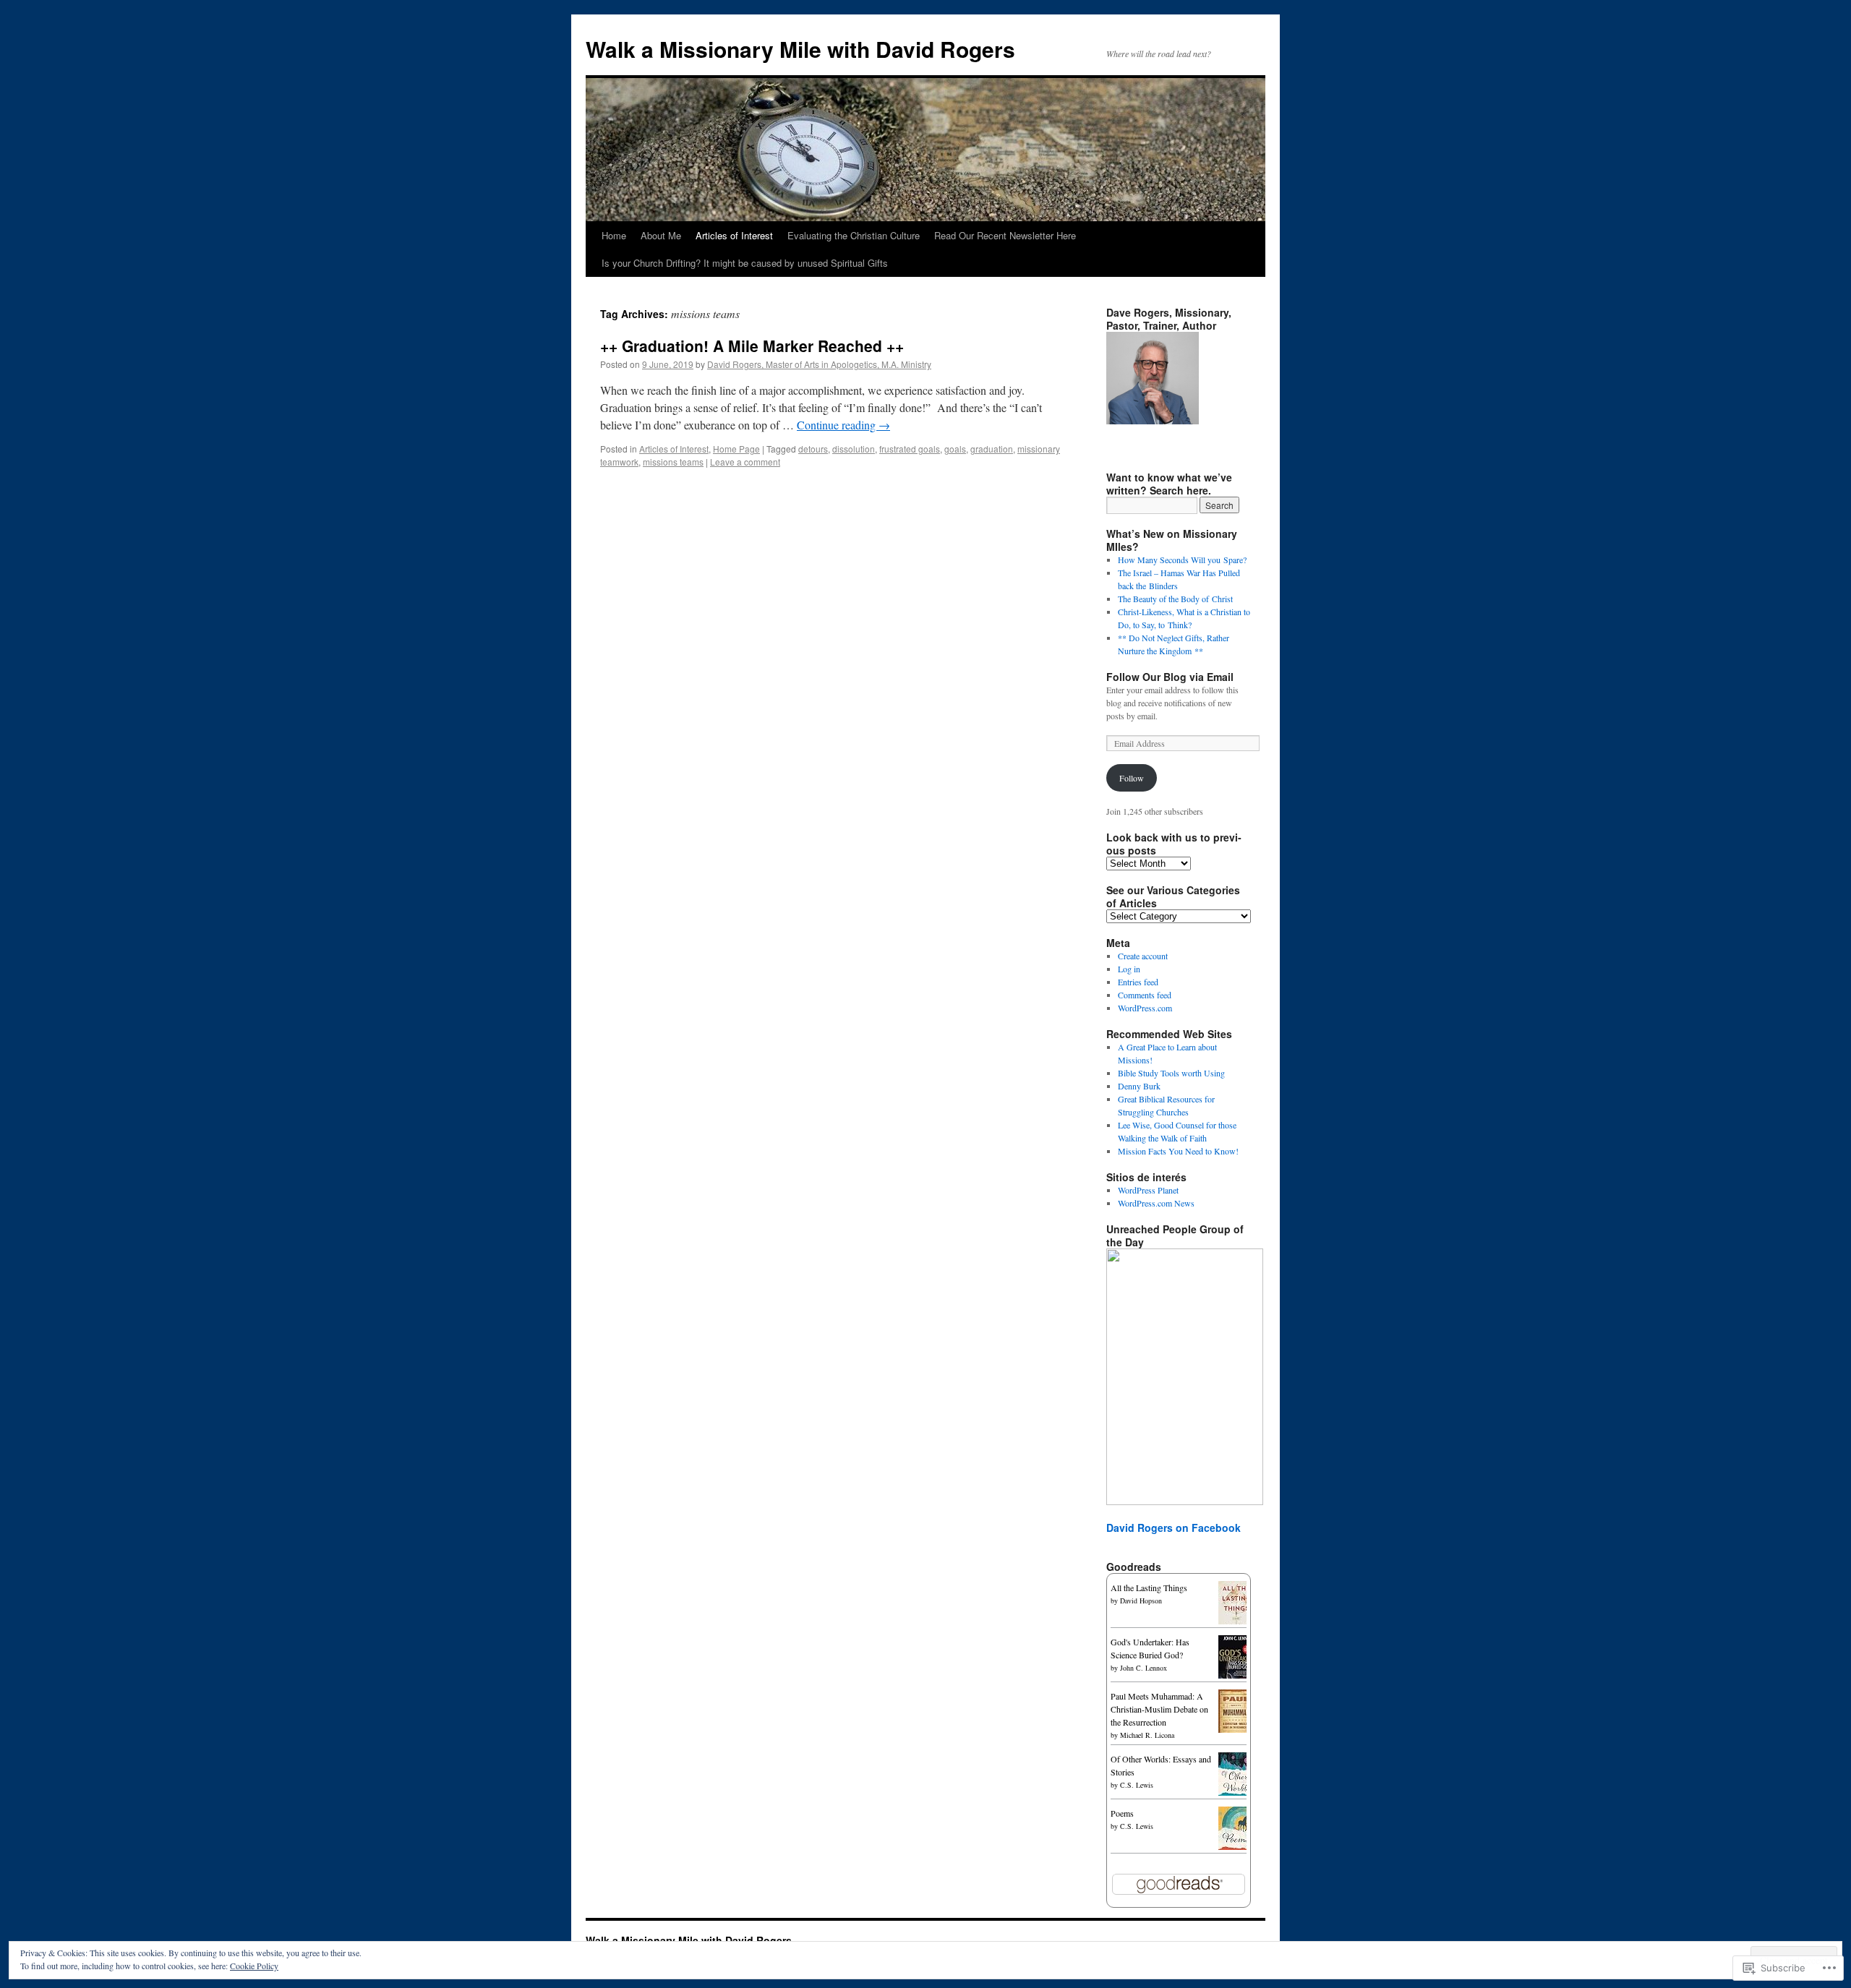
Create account (1143, 956)
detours (813, 449)
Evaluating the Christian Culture (854, 235)
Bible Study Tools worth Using (1171, 1073)
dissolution (854, 449)
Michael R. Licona (1147, 1735)
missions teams (673, 462)
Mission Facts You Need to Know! (1178, 1151)
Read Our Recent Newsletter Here (1005, 235)
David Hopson (1141, 1601)
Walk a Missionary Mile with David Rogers (800, 49)
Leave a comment (745, 462)
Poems (1122, 1813)
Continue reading (843, 425)
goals (955, 449)
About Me (661, 235)
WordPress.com (1145, 1008)
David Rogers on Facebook (1174, 1528)
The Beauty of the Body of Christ (1175, 599)
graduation (992, 449)
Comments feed (1145, 995)
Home (614, 235)
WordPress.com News (1156, 1203)
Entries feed (1138, 982)
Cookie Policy (254, 1966)
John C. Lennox (1143, 1668)
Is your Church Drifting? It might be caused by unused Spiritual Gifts (745, 263)
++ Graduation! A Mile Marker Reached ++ (752, 346)
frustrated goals (910, 449)
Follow (1132, 778)
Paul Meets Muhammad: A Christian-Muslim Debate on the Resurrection (1159, 1709)
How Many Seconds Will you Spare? (1182, 560)
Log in (1129, 969)
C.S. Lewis (1137, 1785)
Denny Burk (1139, 1086)
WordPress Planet (1148, 1190)
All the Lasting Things (1149, 1588)
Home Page (736, 449)
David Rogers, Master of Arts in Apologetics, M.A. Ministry (819, 364)
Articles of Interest (734, 235)
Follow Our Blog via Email (1170, 677)
